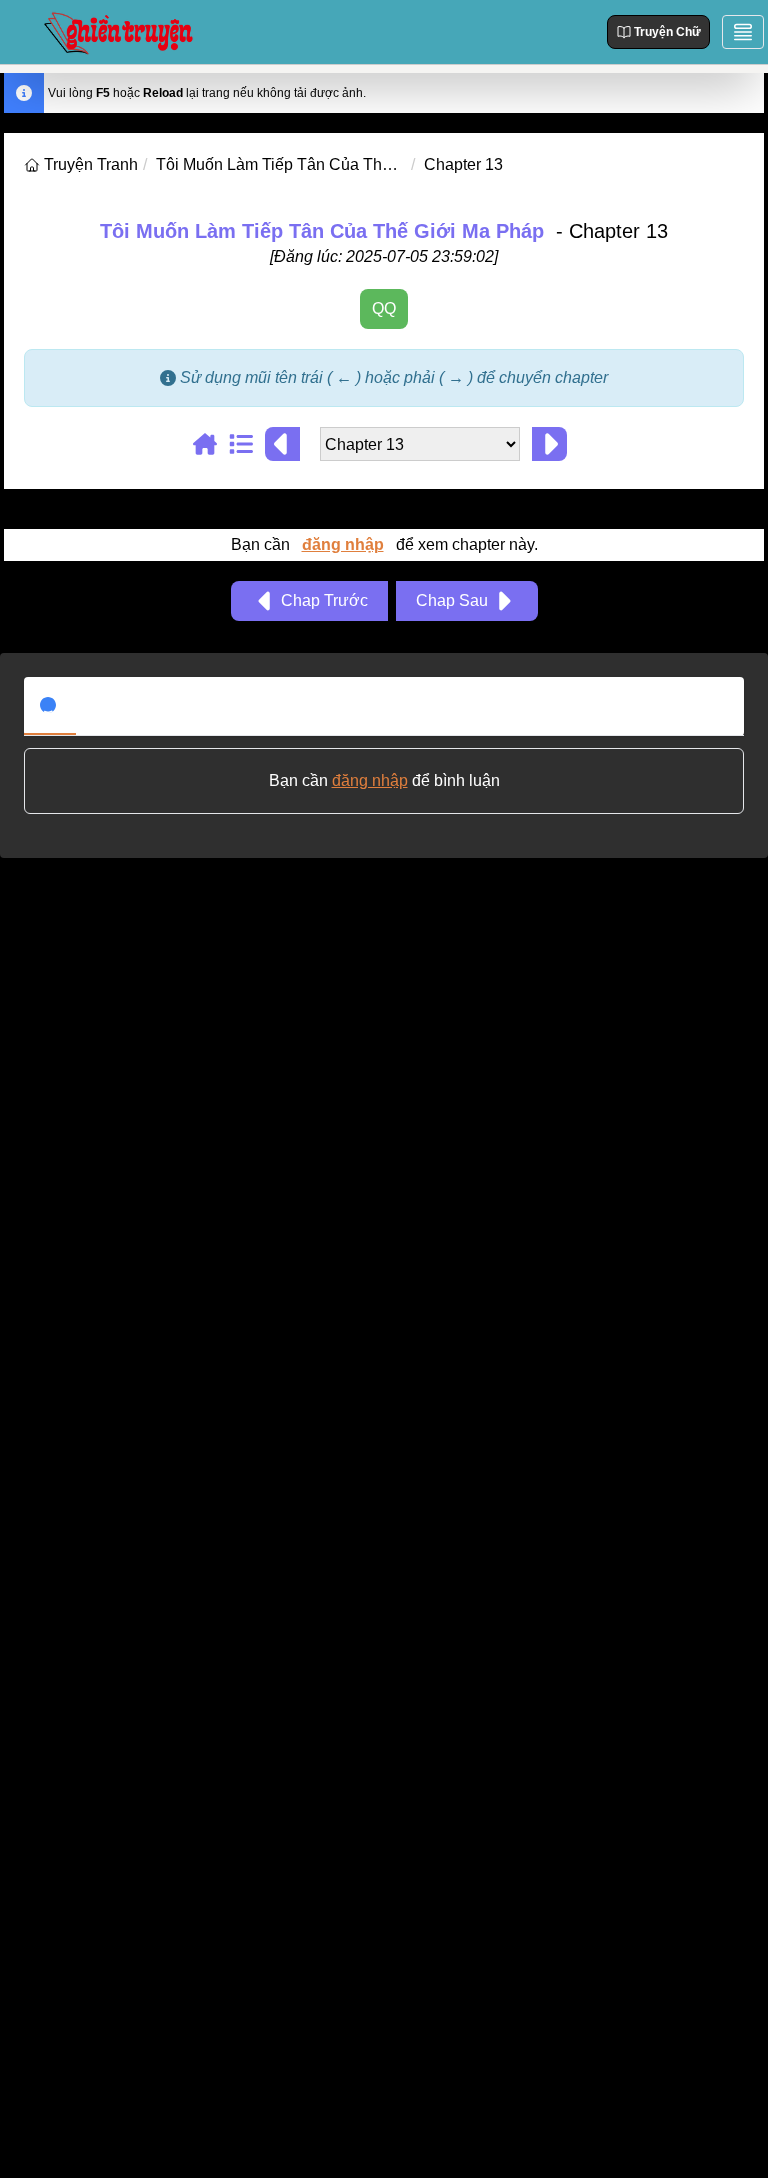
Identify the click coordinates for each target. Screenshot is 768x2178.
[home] (34, 165)
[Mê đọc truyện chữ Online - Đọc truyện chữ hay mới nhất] (116, 31)
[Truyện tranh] (211, 444)
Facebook (127, 704)
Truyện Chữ (667, 32)
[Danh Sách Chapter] (247, 444)
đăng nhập (343, 544)
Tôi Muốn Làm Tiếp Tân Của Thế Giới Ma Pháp (322, 231)
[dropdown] (743, 32)
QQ (384, 308)
